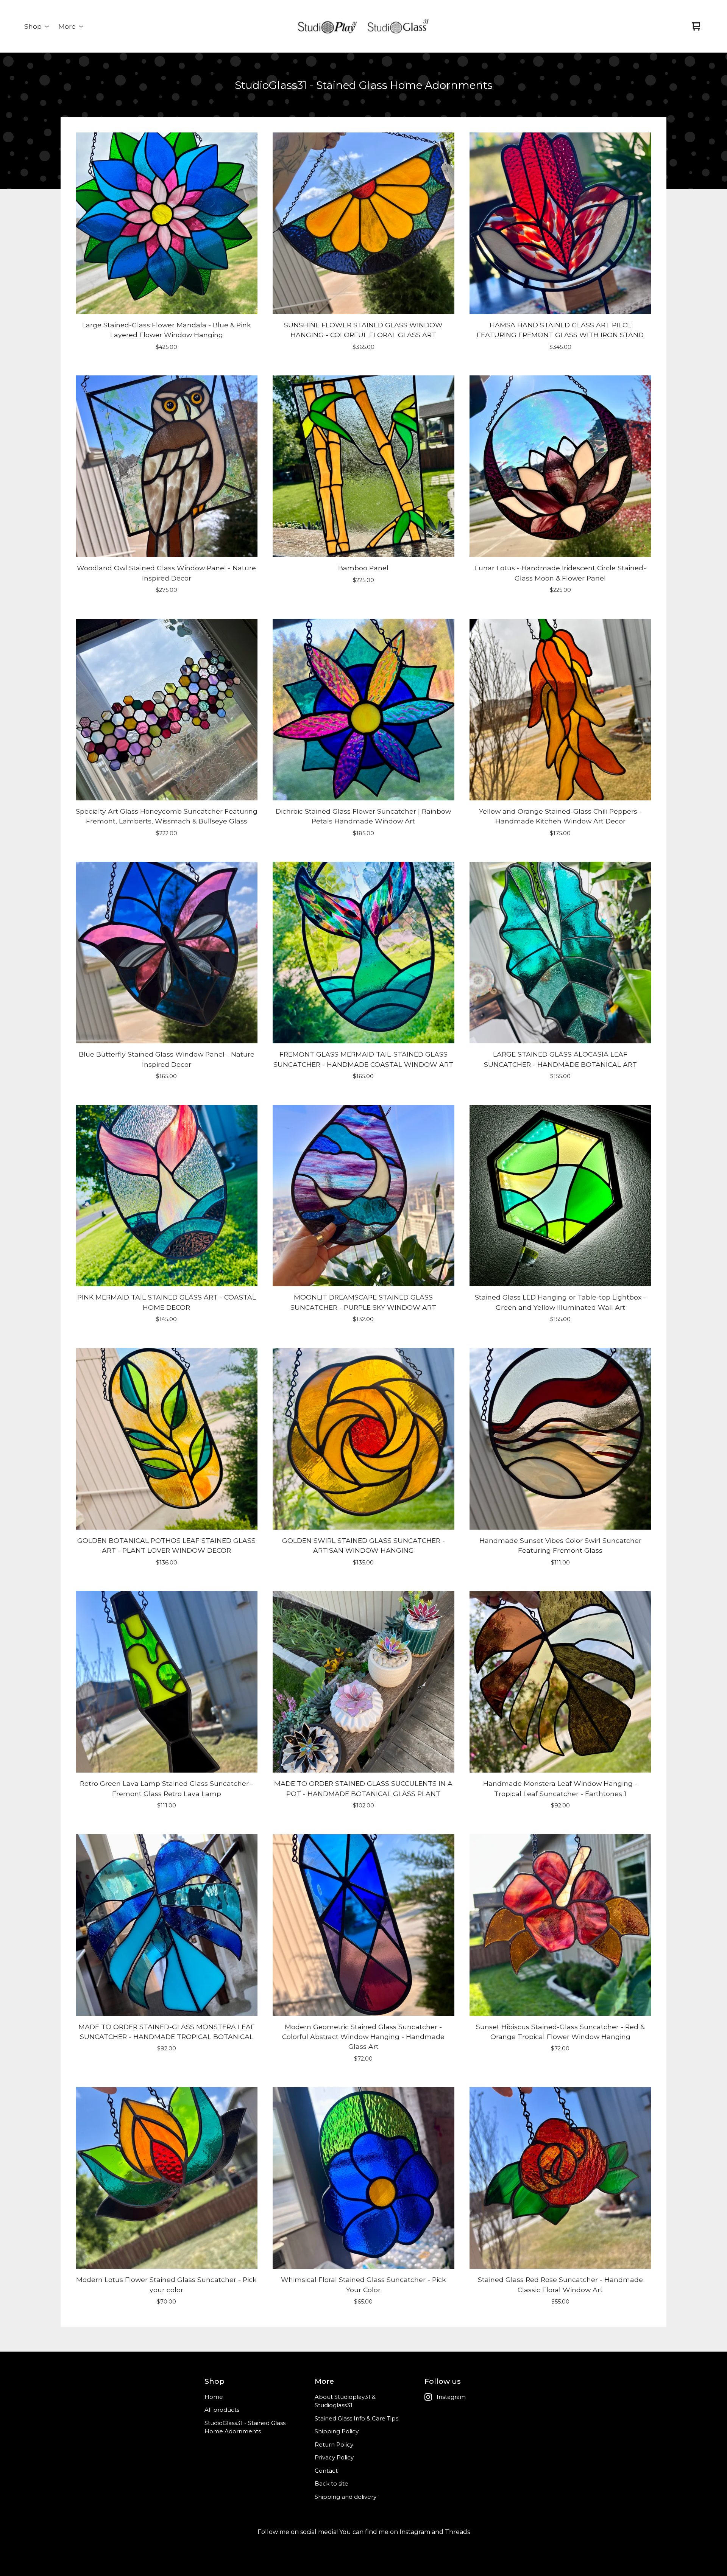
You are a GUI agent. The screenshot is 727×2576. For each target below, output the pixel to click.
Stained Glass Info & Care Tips (356, 2418)
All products (222, 2410)
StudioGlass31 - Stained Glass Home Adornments (245, 2427)
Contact (326, 2471)
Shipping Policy (337, 2431)
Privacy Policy (334, 2457)
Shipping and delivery (346, 2497)
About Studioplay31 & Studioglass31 (345, 2401)
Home (214, 2397)
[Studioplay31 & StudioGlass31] (363, 26)
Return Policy (334, 2444)
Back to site (332, 2483)
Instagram (451, 2397)
